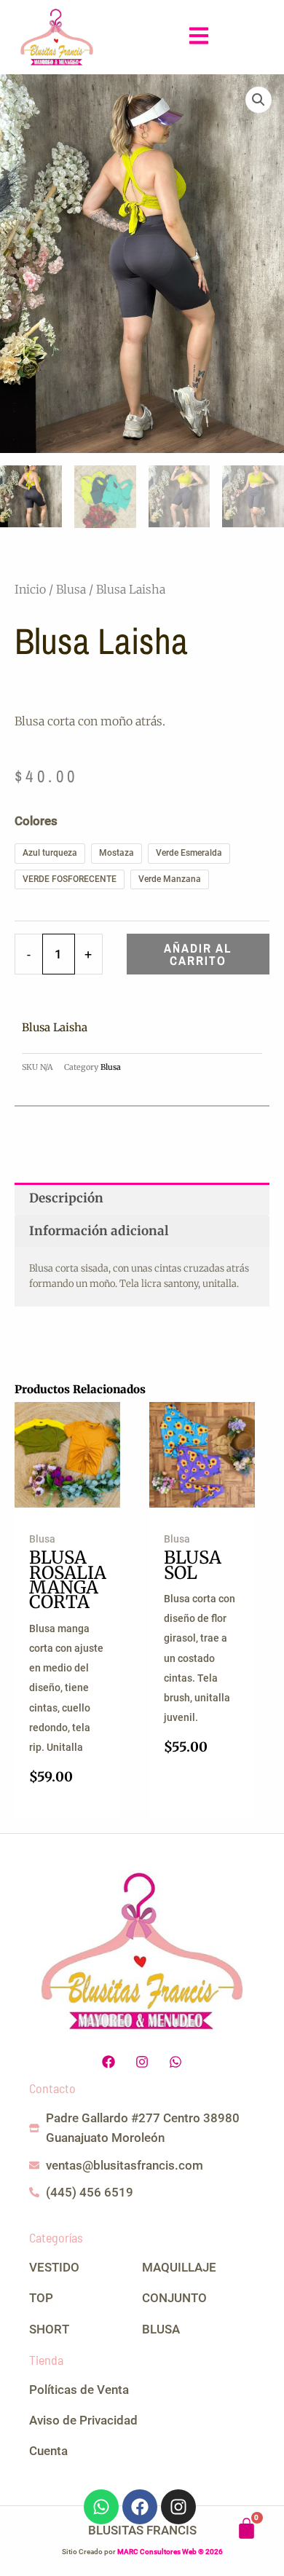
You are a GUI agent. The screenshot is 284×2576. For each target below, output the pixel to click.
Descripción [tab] (66, 1198)
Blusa (71, 589)
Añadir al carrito (198, 954)
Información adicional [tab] (99, 1231)
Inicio (30, 589)
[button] (199, 38)
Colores (36, 821)
